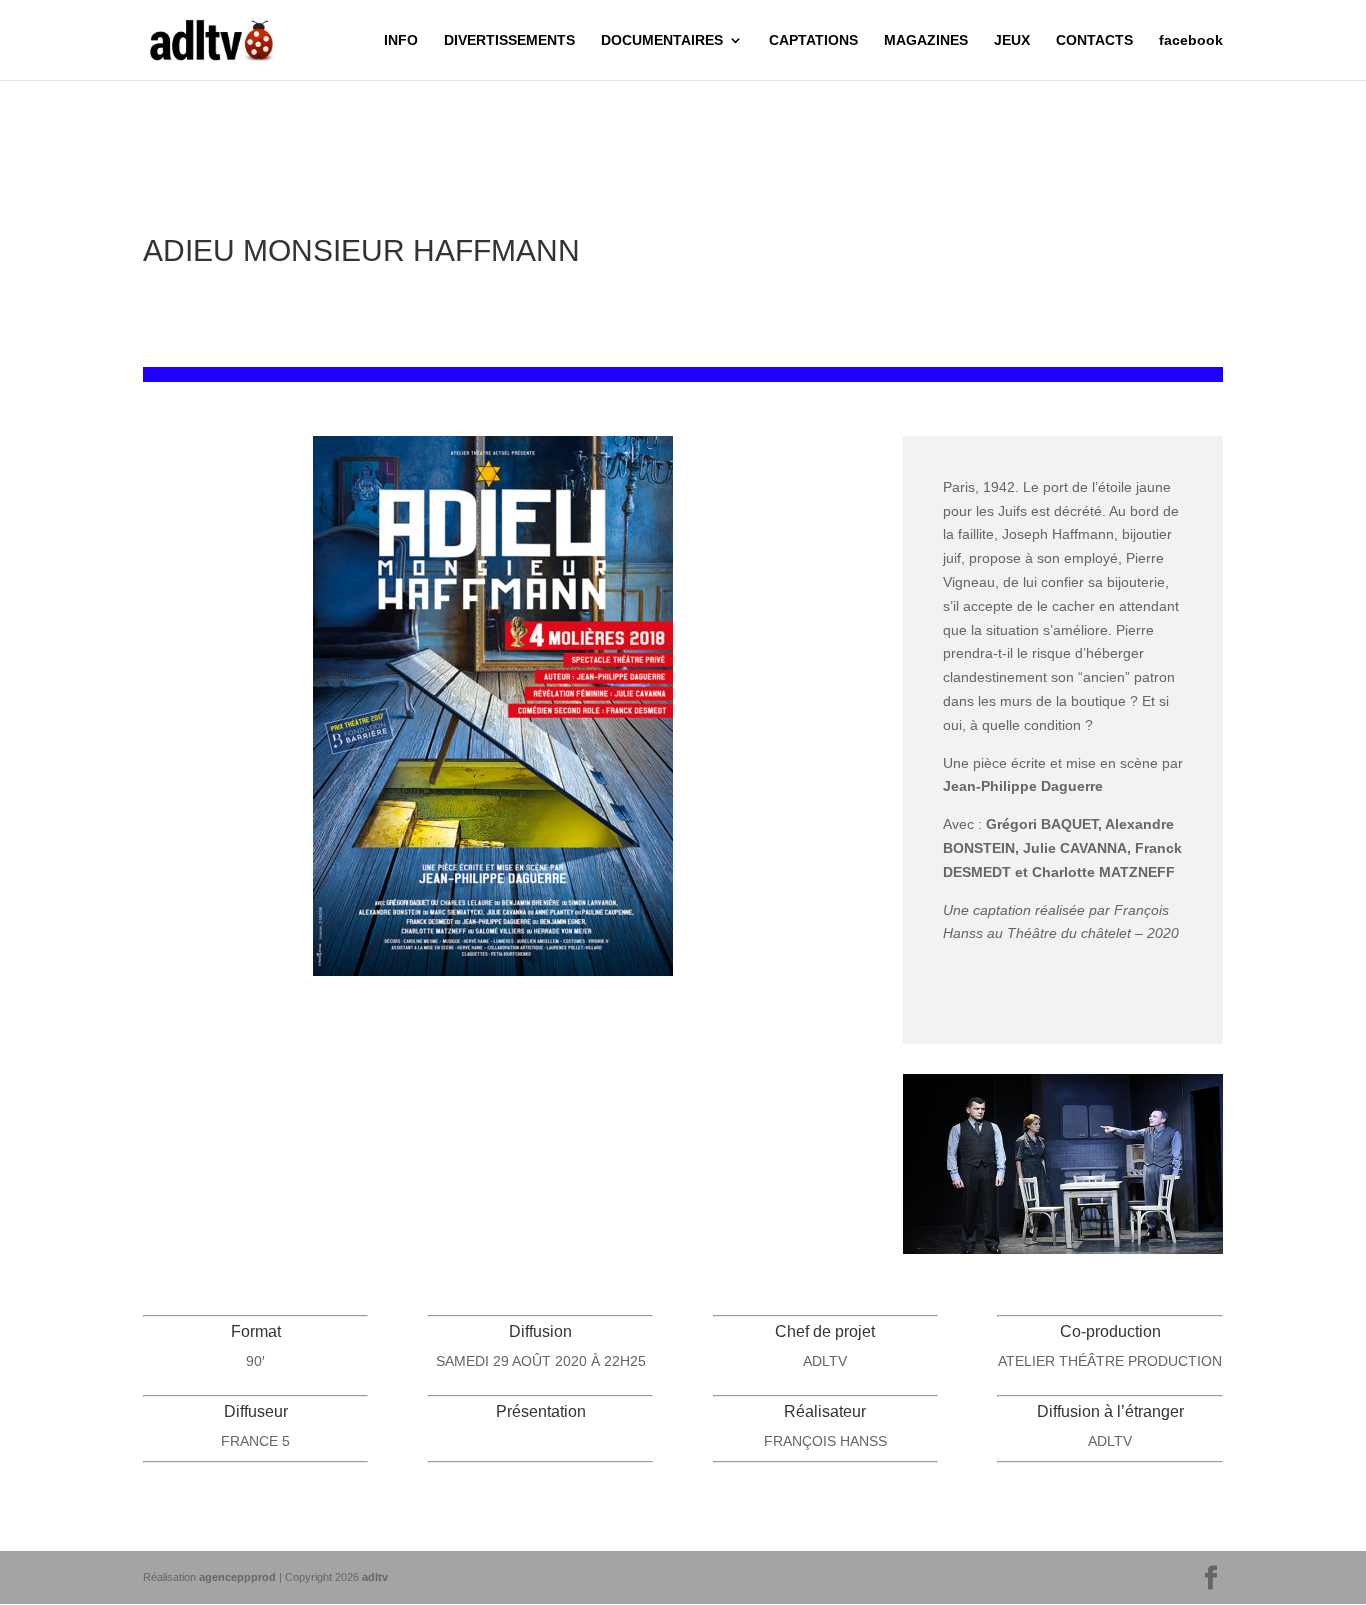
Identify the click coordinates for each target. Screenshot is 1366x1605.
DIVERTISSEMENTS (509, 40)
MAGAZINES (926, 40)
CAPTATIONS (813, 40)
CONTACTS (1094, 40)
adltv (375, 1577)
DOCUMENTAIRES (662, 40)
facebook (1191, 40)
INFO (401, 40)
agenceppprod (237, 1577)
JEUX (1012, 40)
